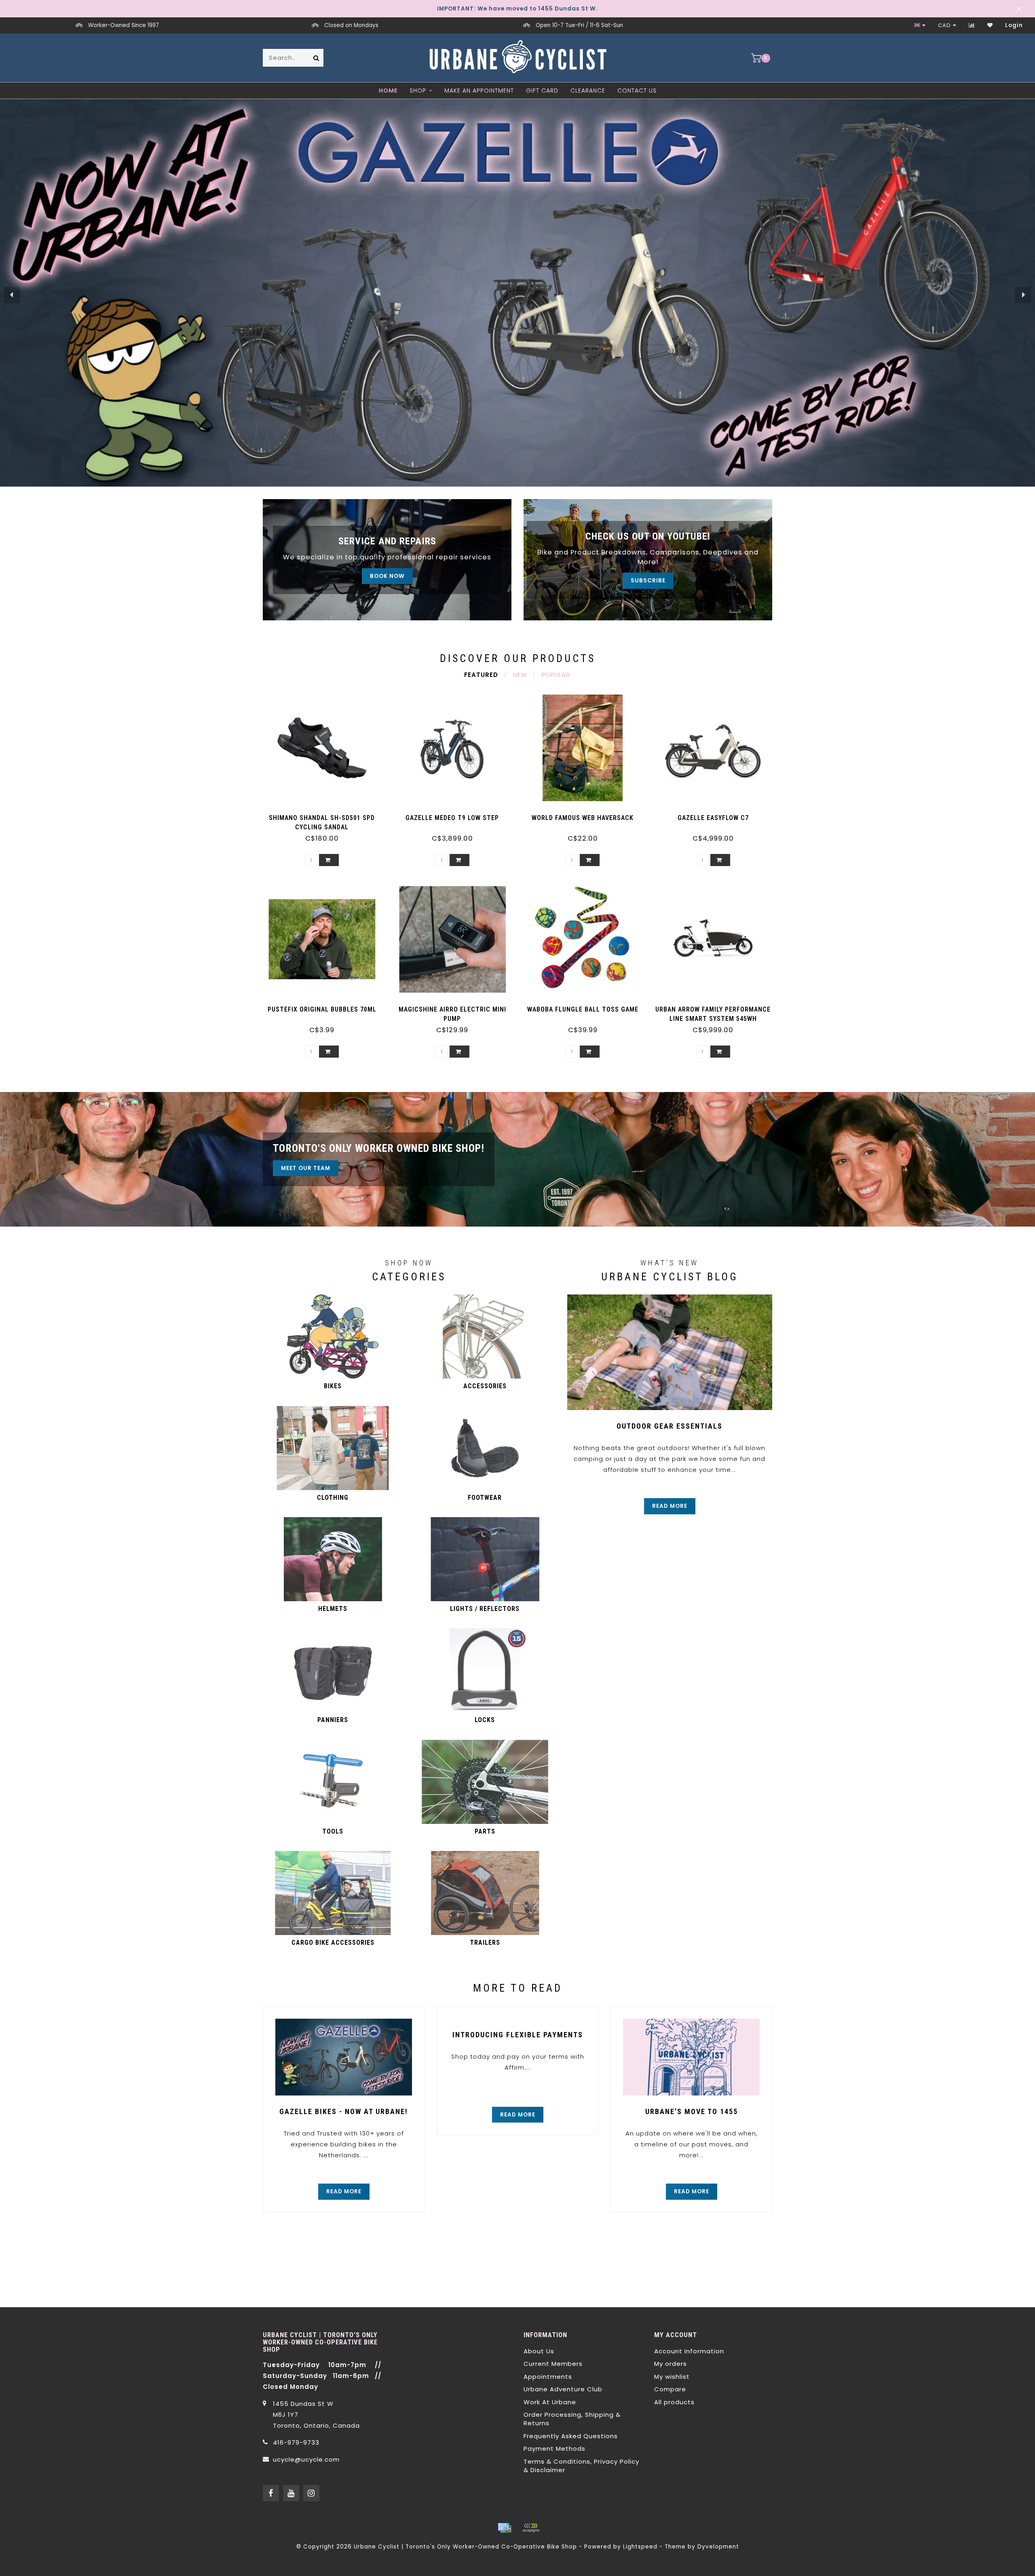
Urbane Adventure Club (563, 2389)
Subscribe (648, 581)
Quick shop (326, 815)
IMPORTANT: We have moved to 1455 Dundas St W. (517, 9)
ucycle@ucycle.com (306, 2459)
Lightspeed (640, 2547)
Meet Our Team (306, 1168)
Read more (670, 1506)
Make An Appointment (479, 91)
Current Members (553, 2364)
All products (674, 2402)
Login (1014, 25)
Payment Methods (554, 2448)
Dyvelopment (718, 2547)
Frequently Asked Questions (571, 2436)
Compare (670, 2389)
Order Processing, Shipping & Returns (572, 2419)
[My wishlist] (990, 25)
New (520, 675)
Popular (556, 675)
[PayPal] (531, 2528)
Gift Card (542, 91)
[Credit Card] (505, 2528)
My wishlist (672, 2377)
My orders (671, 2364)
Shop (418, 91)
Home (388, 91)
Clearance (588, 91)
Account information (689, 2351)
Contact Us (637, 91)
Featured (481, 675)
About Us (539, 2351)
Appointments (548, 2377)
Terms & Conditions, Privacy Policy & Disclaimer (581, 2466)
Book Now (387, 576)
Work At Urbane (550, 2402)
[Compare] (972, 25)
